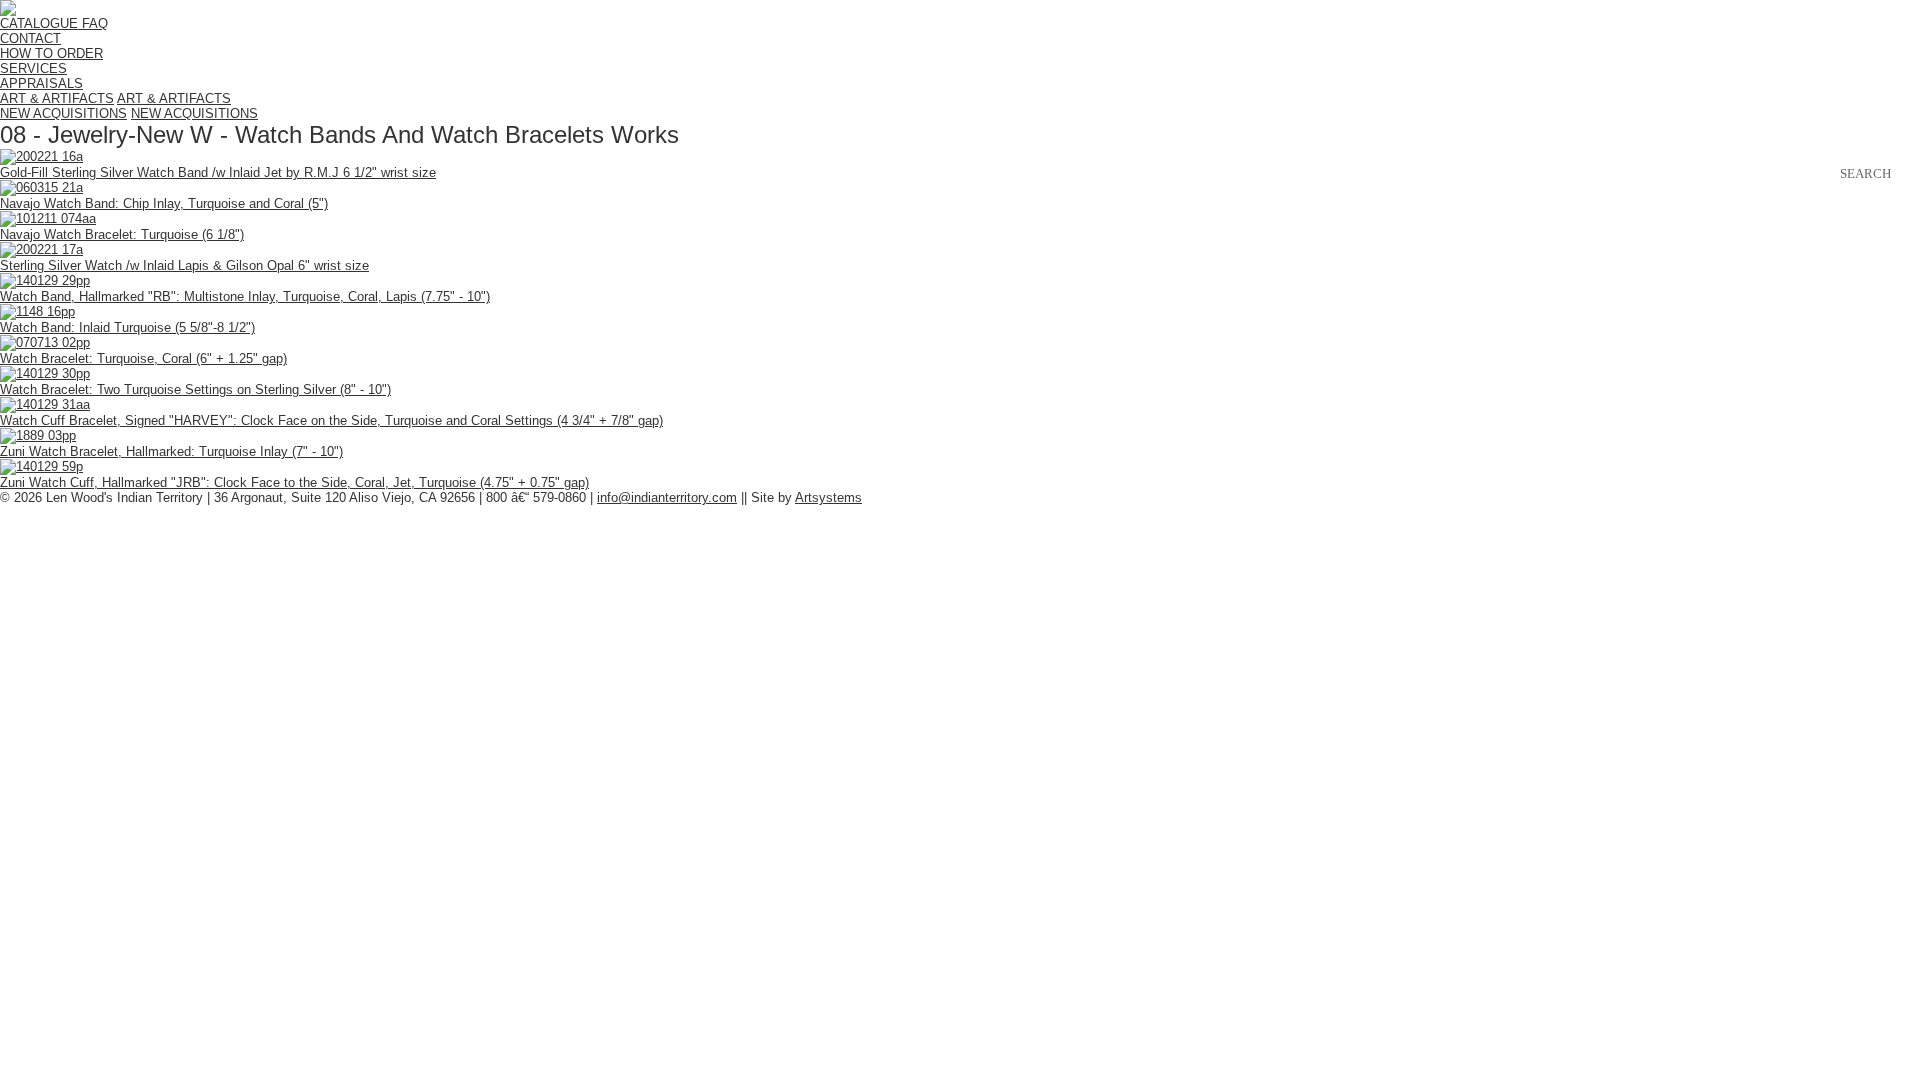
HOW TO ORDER (51, 53)
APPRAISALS (41, 83)
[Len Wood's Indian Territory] (8, 11)
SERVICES (33, 68)
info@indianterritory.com (667, 497)
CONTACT (30, 38)
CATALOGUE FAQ (54, 23)
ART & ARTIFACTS (57, 98)
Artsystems (828, 497)
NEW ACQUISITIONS (63, 113)
